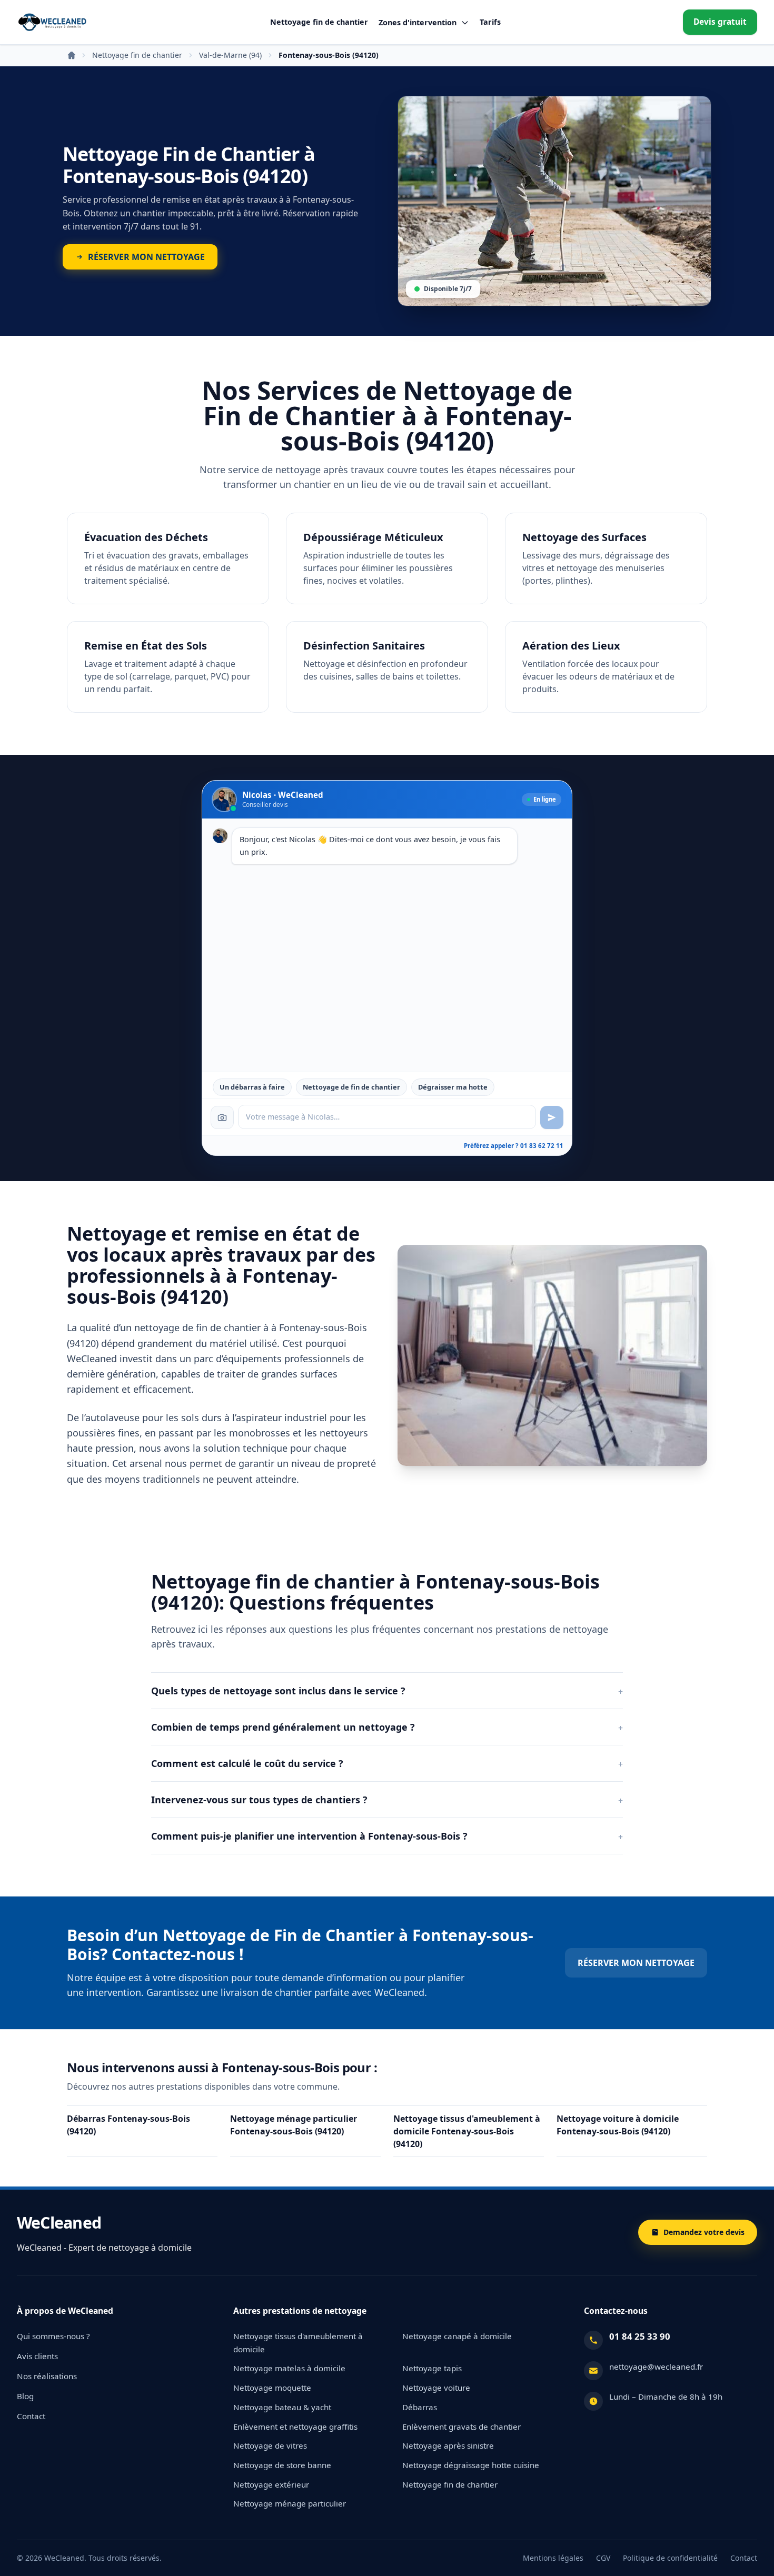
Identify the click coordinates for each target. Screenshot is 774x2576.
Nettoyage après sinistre (448, 2445)
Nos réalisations (47, 2376)
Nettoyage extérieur (271, 2484)
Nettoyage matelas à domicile (289, 2368)
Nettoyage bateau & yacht (282, 2407)
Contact (31, 2416)
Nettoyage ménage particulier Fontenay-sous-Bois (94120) (294, 2125)
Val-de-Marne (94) (230, 55)
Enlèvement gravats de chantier (462, 2427)
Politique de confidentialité (670, 2558)
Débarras (420, 2407)
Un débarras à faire (252, 1087)
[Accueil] (52, 22)
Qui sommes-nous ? (53, 2336)
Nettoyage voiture (436, 2388)
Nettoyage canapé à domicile (457, 2336)
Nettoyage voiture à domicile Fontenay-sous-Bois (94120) (618, 2125)
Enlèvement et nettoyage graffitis (295, 2427)
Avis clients (37, 2356)
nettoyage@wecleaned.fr (656, 2367)
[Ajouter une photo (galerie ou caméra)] (222, 1117)
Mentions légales (553, 2558)
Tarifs (490, 22)
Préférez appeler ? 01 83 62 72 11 (514, 1146)
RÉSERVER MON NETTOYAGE (636, 1963)
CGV (603, 2558)
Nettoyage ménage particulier (290, 2503)
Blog (25, 2396)
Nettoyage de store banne (282, 2465)
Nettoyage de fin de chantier (351, 1087)
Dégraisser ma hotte (453, 1087)
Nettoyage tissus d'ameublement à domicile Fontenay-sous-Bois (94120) (467, 2131)
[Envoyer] (552, 1117)
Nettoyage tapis (432, 2368)
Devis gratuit (720, 22)
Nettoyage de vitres (270, 2445)
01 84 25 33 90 (640, 2336)
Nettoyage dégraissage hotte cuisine (471, 2465)
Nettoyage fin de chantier (319, 22)
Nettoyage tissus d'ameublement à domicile (298, 2343)
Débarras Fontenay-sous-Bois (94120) (128, 2125)
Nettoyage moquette (272, 2388)
